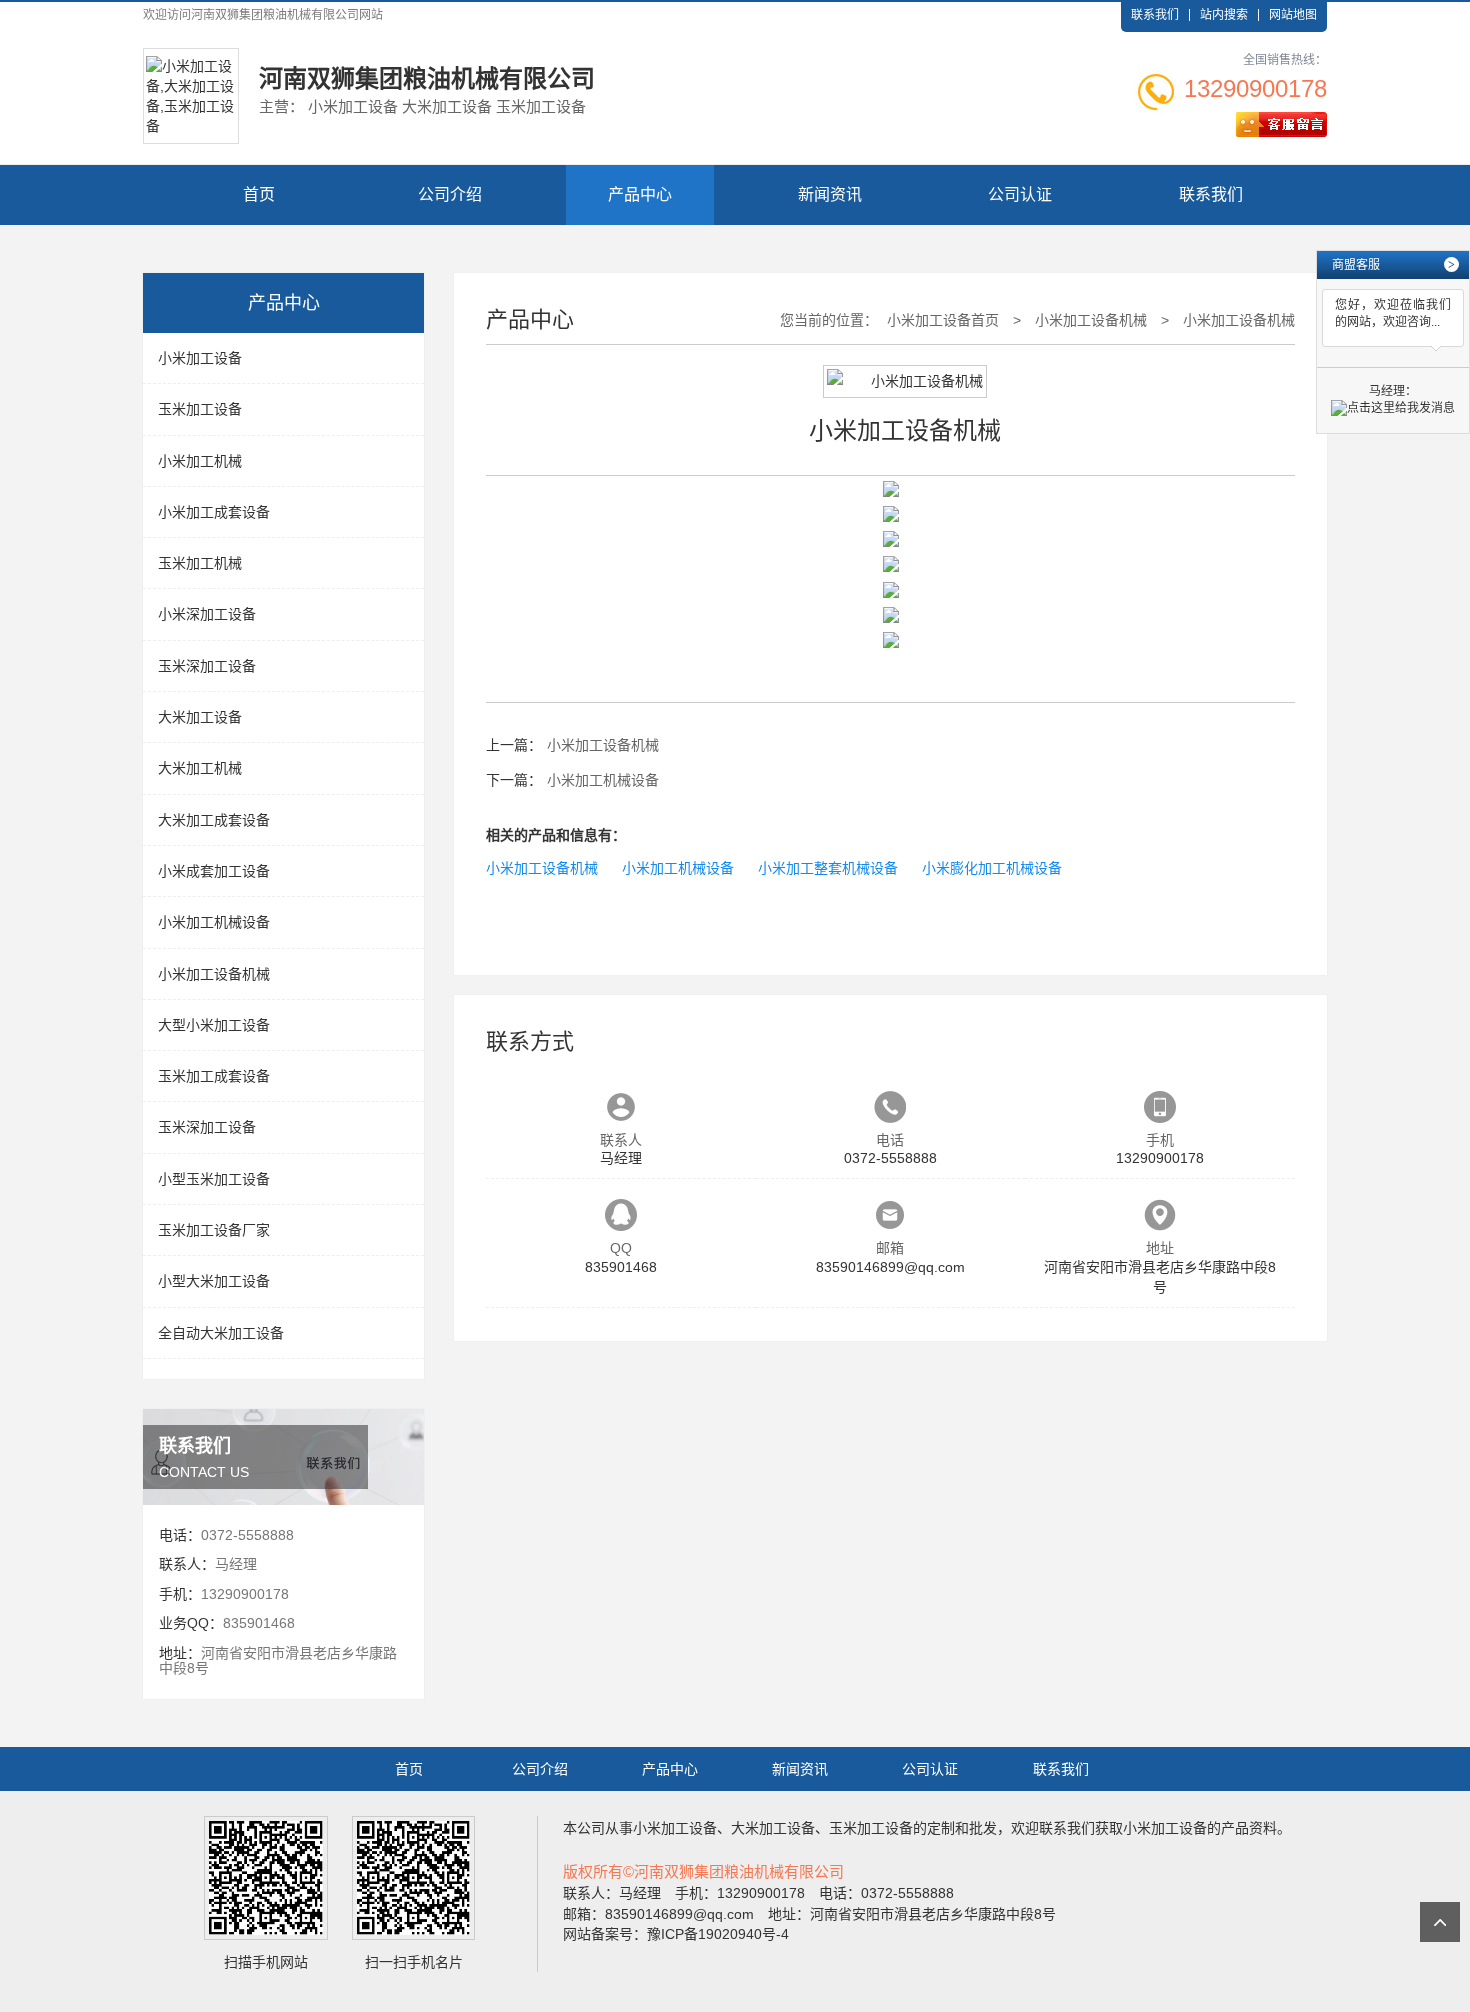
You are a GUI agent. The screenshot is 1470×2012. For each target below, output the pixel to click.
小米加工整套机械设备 (828, 868)
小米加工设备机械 (214, 974)
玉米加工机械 (200, 563)
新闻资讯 (830, 194)
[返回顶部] (1440, 1922)
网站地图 (1293, 15)
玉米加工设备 (200, 409)
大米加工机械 (200, 768)
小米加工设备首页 (943, 320)
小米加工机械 (200, 461)
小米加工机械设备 (214, 922)
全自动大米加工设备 (221, 1333)
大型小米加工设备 (214, 1025)
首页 (259, 194)
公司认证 (1020, 194)
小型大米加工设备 (214, 1281)
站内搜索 (1224, 15)
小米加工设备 (200, 358)
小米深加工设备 (207, 614)
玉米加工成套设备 (214, 1076)
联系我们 (1155, 15)
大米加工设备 (200, 717)
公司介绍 (450, 194)
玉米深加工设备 (207, 666)
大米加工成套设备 (214, 820)
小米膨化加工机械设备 (992, 868)
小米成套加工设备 (214, 871)
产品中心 (640, 194)
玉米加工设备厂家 (214, 1230)
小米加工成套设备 (214, 512)
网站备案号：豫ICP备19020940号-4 (676, 1934)
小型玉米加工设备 (214, 1179)
